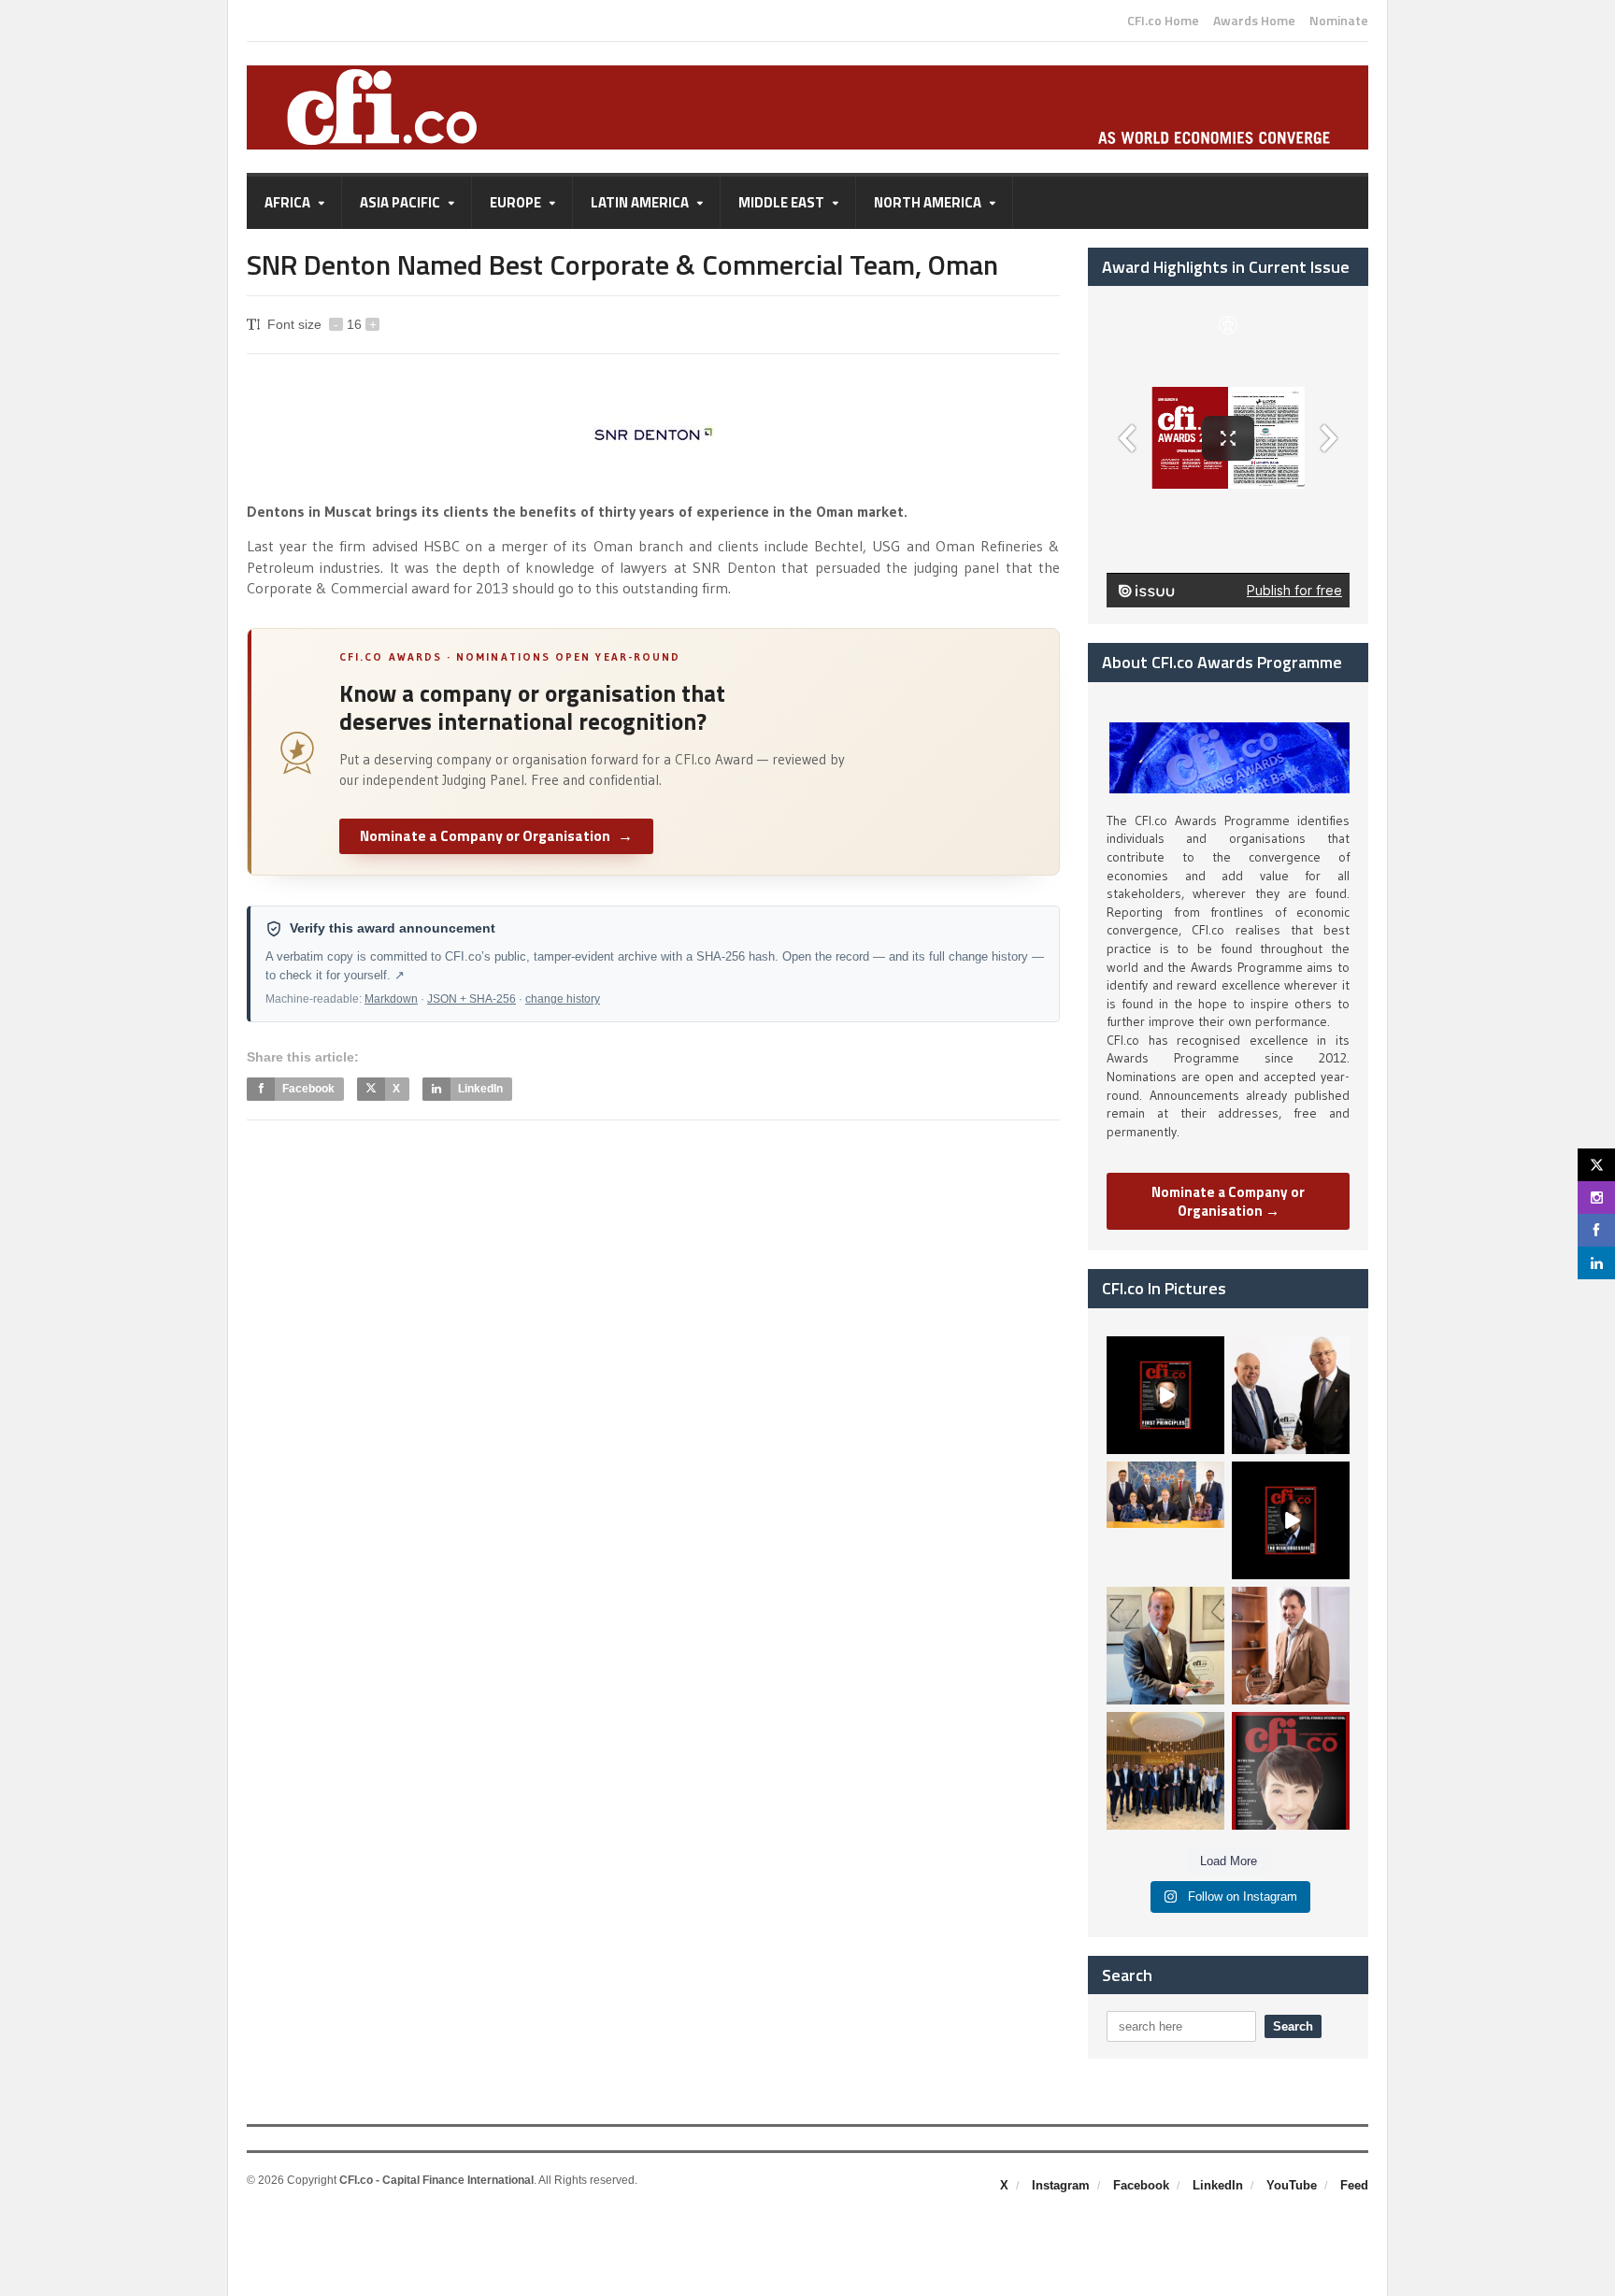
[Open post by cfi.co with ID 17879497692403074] (1291, 1395)
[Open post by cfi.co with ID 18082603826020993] (1291, 1646)
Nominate (1339, 21)
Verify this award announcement (393, 928)
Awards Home (1254, 21)
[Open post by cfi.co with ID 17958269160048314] (1291, 1520)
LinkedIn (1218, 2185)
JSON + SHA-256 (472, 999)
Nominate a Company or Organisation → (1228, 1201)
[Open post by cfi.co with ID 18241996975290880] (1291, 1771)
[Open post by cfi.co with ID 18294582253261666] (1165, 1771)
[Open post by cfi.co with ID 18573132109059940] (1165, 1520)
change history (563, 999)
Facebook (1141, 2185)
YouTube (1292, 2185)
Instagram (1061, 2185)
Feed (1354, 2185)
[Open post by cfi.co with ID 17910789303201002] (1165, 1395)
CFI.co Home (1163, 21)
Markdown (391, 999)
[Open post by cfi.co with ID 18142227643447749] (1165, 1646)
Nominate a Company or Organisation (496, 835)
